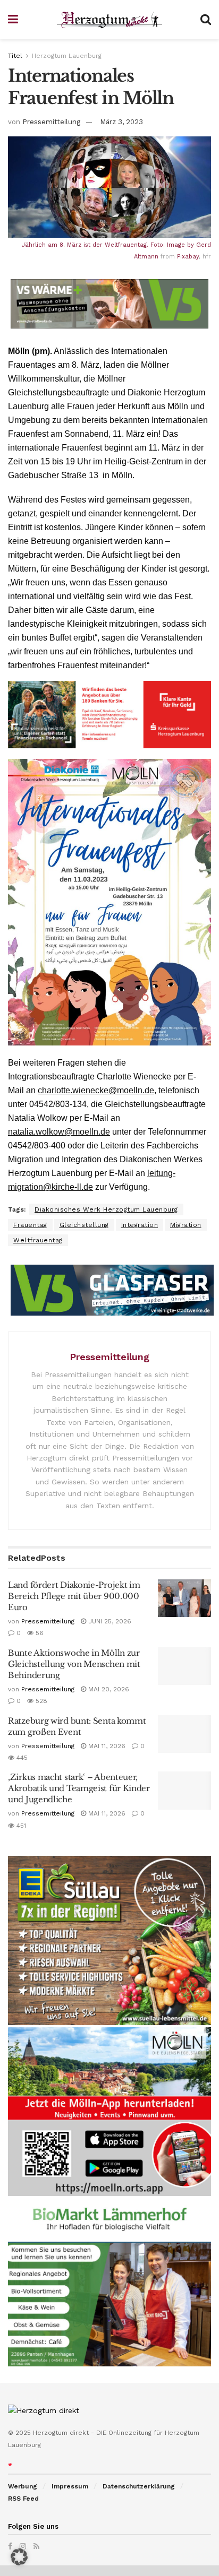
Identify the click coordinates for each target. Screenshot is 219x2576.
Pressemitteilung (51, 122)
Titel (15, 56)
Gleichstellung (84, 1225)
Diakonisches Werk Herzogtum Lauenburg (106, 1209)
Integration (140, 1225)
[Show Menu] (13, 20)
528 (40, 1701)
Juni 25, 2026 (109, 1621)
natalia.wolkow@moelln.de (59, 1132)
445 (21, 1758)
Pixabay (188, 257)
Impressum (70, 2486)
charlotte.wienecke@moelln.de (96, 1090)
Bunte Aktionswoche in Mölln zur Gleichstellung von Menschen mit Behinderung (74, 1664)
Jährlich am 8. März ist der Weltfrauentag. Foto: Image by (109, 245)
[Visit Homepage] (109, 20)
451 (20, 1826)
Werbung (23, 2486)
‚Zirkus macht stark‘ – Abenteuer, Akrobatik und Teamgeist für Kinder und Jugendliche (79, 1788)
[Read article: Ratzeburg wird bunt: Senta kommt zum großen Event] (184, 1734)
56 (39, 1633)
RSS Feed (23, 2499)
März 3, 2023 (121, 122)
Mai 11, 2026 (106, 1746)
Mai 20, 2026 (108, 1689)
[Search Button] (206, 20)
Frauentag (30, 1225)
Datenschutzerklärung (139, 2486)
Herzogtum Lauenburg (67, 56)
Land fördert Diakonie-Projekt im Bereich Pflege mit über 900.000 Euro (74, 1596)
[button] (19, 2557)
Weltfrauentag (38, 1240)
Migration (186, 1225)
